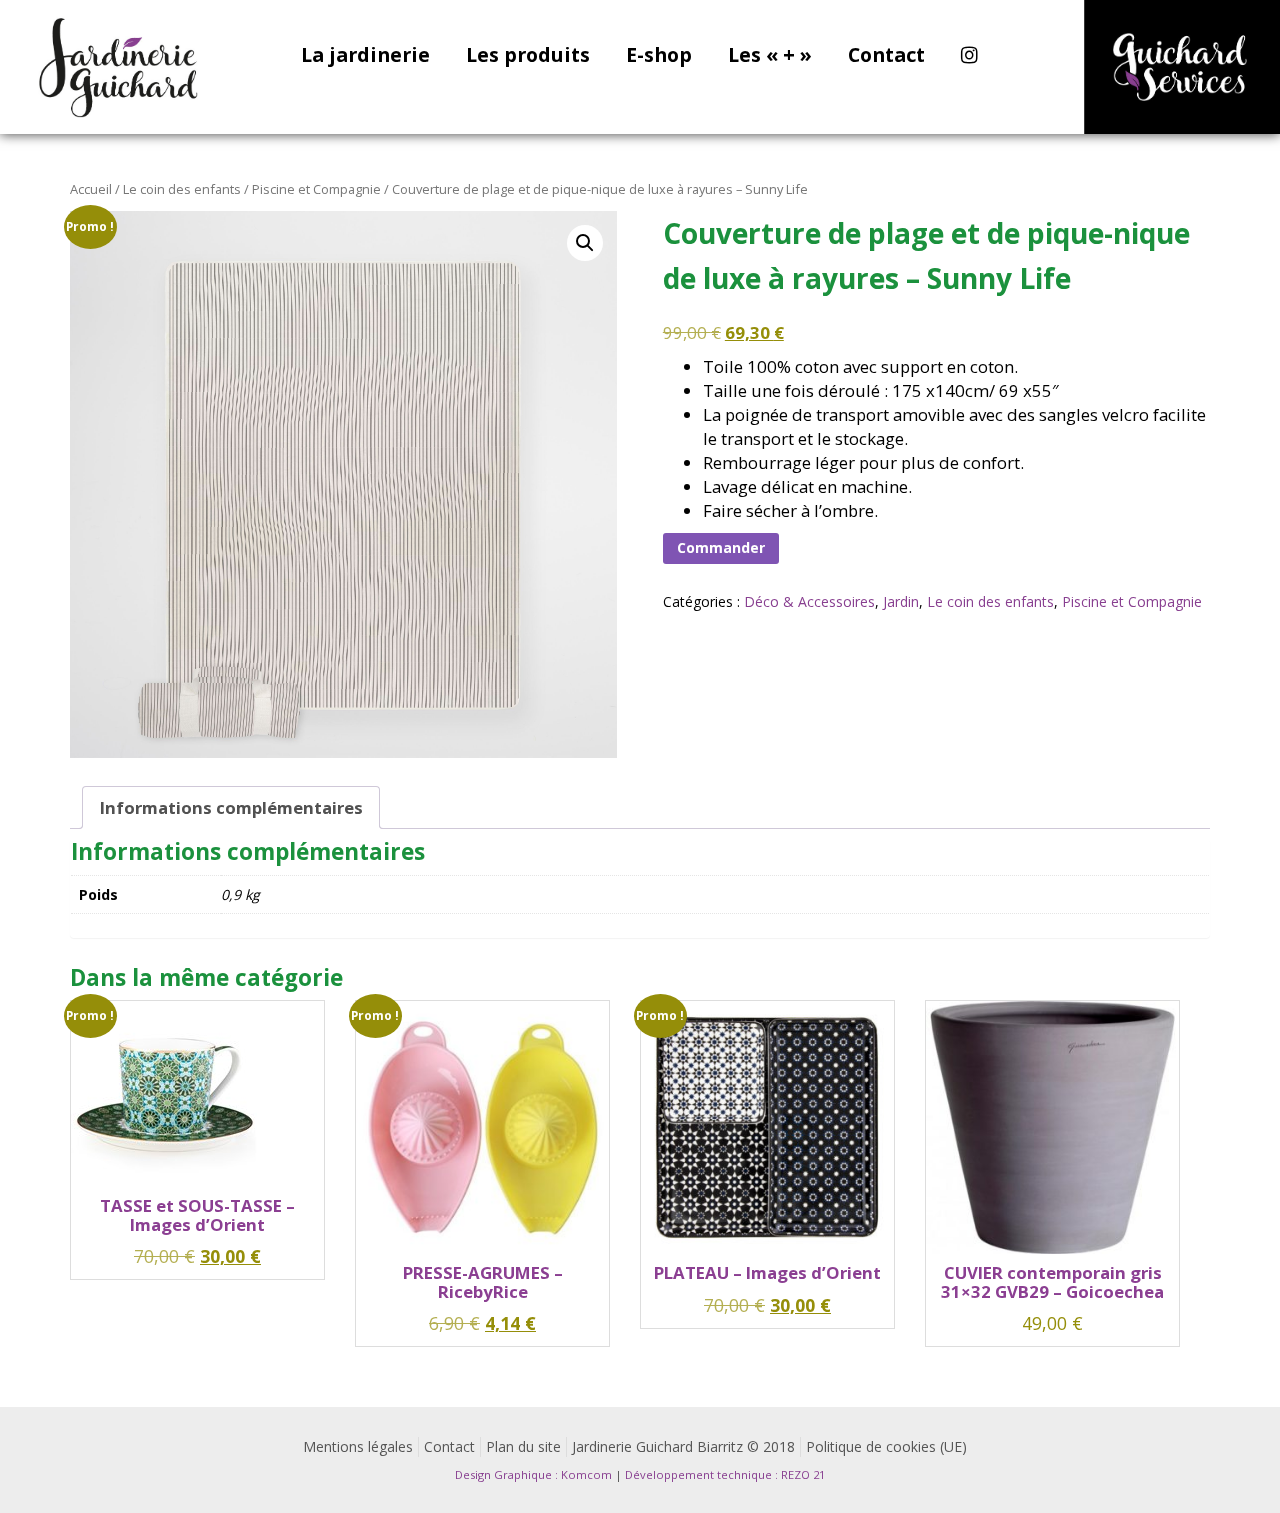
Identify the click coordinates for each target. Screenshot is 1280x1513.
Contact (886, 56)
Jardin (901, 601)
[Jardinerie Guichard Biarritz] (120, 66)
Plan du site (523, 1446)
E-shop (659, 56)
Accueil (91, 189)
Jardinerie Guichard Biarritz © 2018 (683, 1446)
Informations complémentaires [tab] (231, 807)
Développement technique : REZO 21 (725, 1474)
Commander (721, 547)
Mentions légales (358, 1446)
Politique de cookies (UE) (886, 1446)
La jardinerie (365, 56)
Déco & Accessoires (809, 601)
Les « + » (770, 56)
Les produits (528, 56)
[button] (585, 243)
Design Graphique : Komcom (533, 1474)
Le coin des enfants (182, 189)
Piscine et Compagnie (316, 189)
